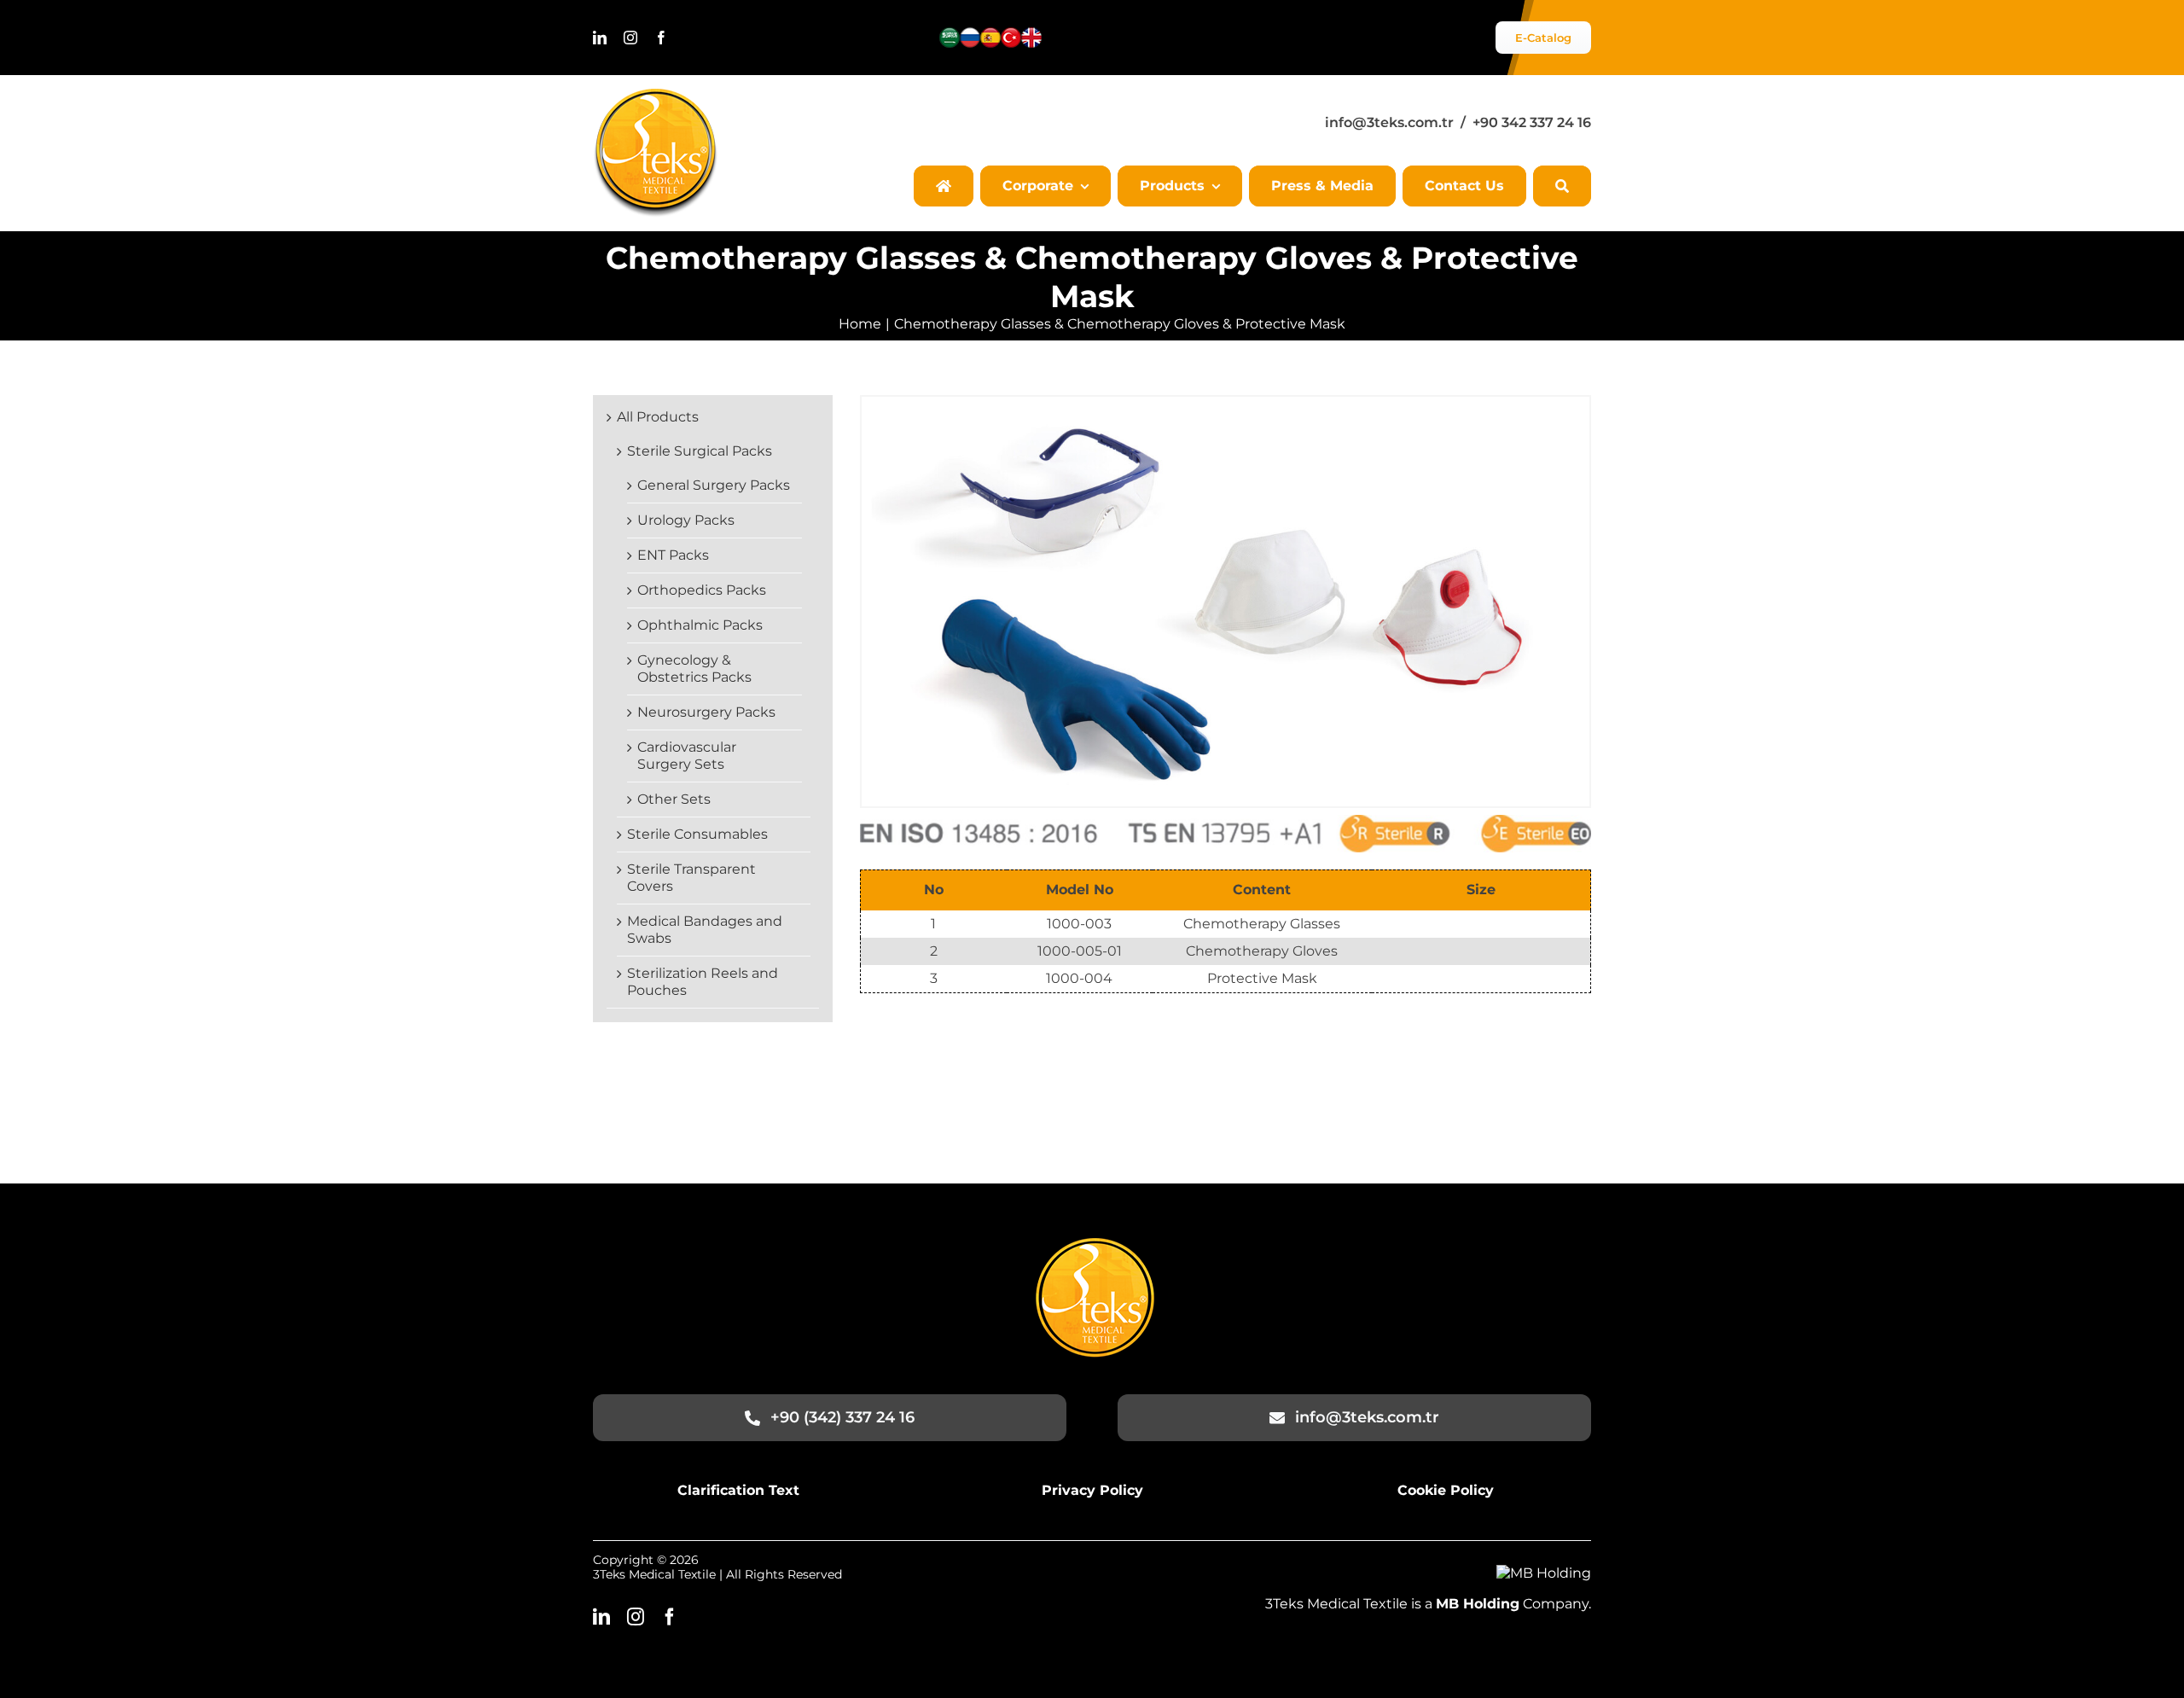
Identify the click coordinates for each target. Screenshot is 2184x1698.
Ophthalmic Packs (700, 625)
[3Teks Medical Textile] (656, 95)
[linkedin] (600, 38)
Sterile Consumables (697, 834)
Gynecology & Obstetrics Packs (694, 669)
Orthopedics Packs (702, 590)
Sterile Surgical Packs (700, 451)
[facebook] (661, 38)
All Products (658, 417)
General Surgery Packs (714, 485)
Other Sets (674, 799)
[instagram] (630, 38)
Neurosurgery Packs (706, 712)
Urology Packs (686, 520)
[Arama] (1562, 186)
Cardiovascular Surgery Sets (687, 756)
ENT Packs (673, 555)
